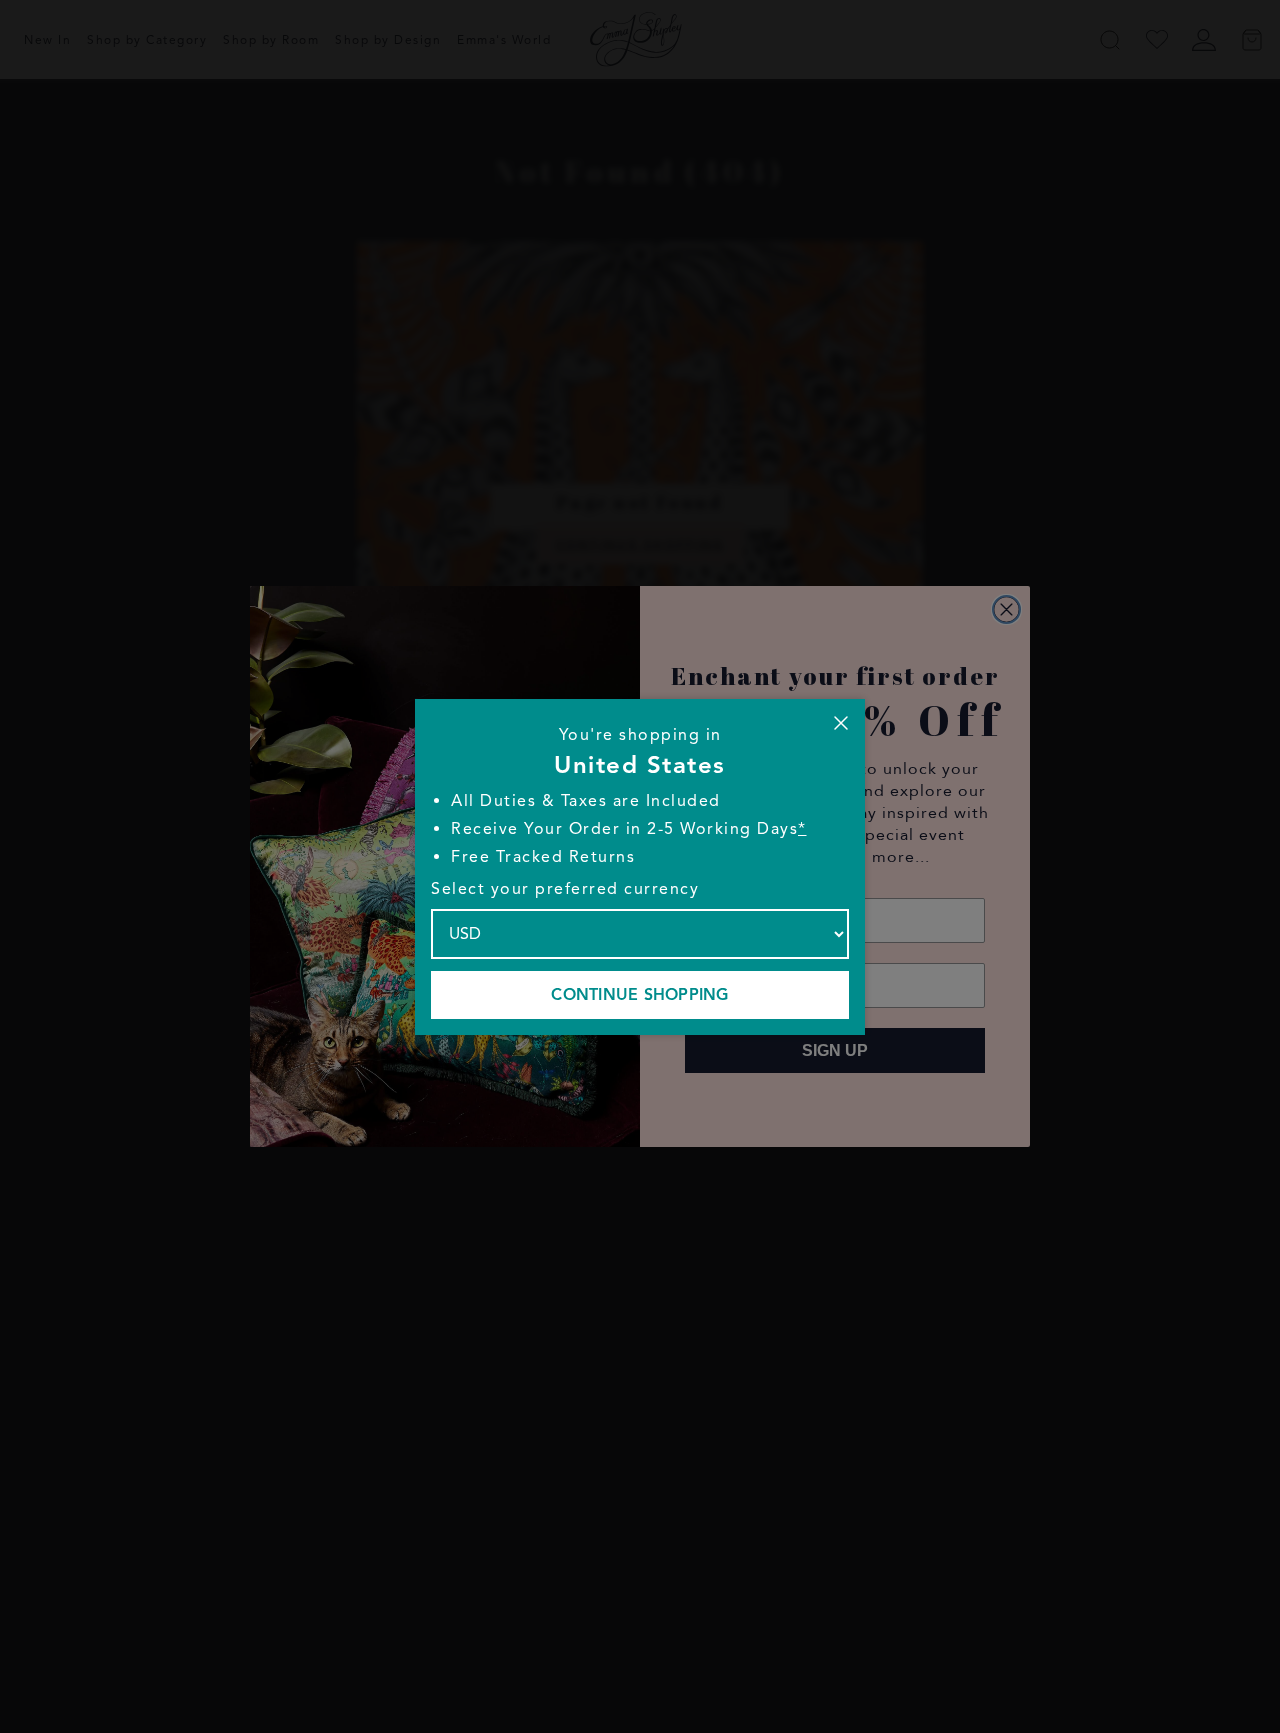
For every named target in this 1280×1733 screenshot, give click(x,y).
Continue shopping (639, 995)
